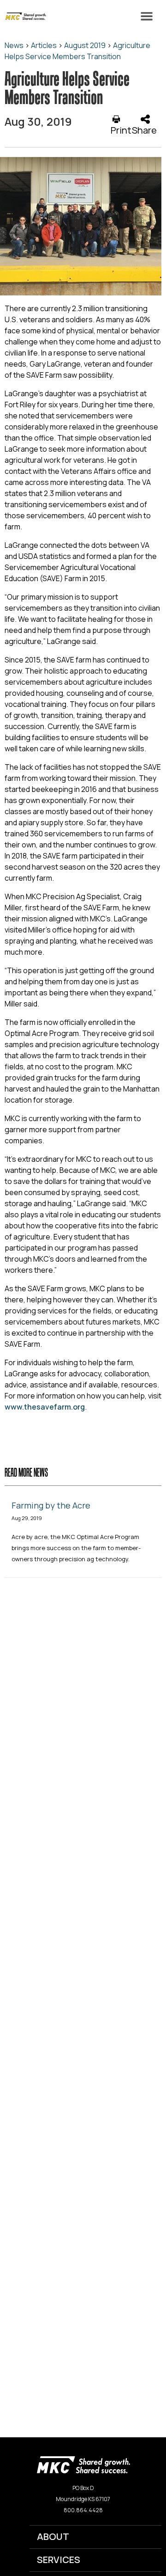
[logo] (83, 2464)
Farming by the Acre (51, 1505)
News (14, 45)
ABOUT (53, 2536)
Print (121, 130)
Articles (44, 45)
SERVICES (59, 2560)
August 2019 (85, 45)
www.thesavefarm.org (45, 1407)
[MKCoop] (23, 16)
